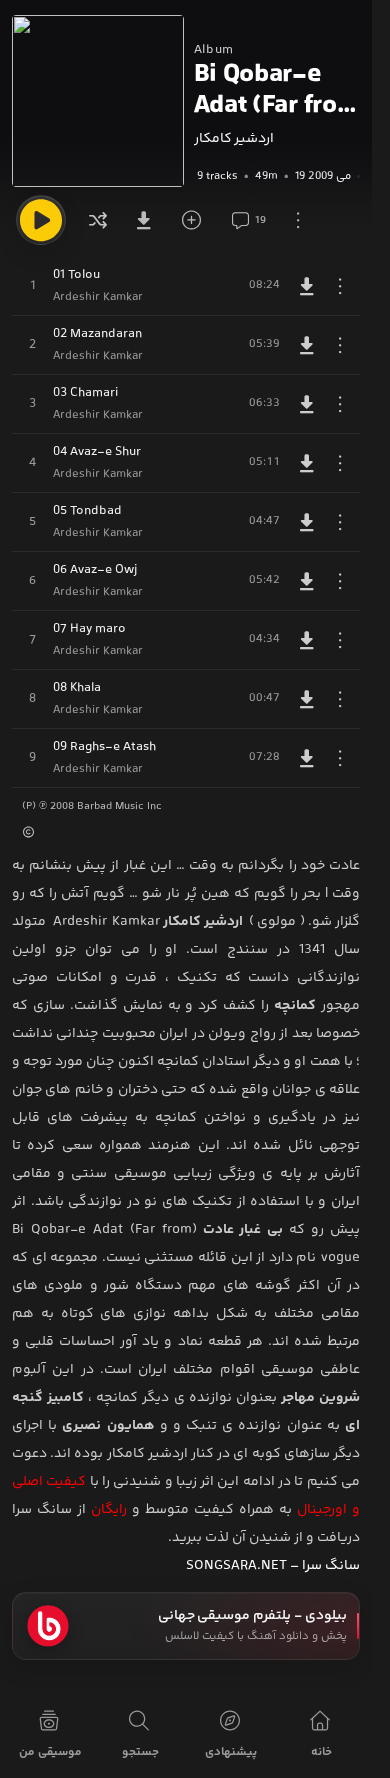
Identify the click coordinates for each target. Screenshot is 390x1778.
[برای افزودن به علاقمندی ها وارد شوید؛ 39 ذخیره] (198, 220)
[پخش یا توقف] (41, 220)
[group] (277, 176)
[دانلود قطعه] (307, 286)
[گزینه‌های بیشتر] (298, 220)
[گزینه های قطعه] (340, 286)
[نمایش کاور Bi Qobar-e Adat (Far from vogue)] (98, 101)
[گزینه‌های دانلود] (148, 220)
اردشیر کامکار (234, 139)
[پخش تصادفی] (98, 220)
